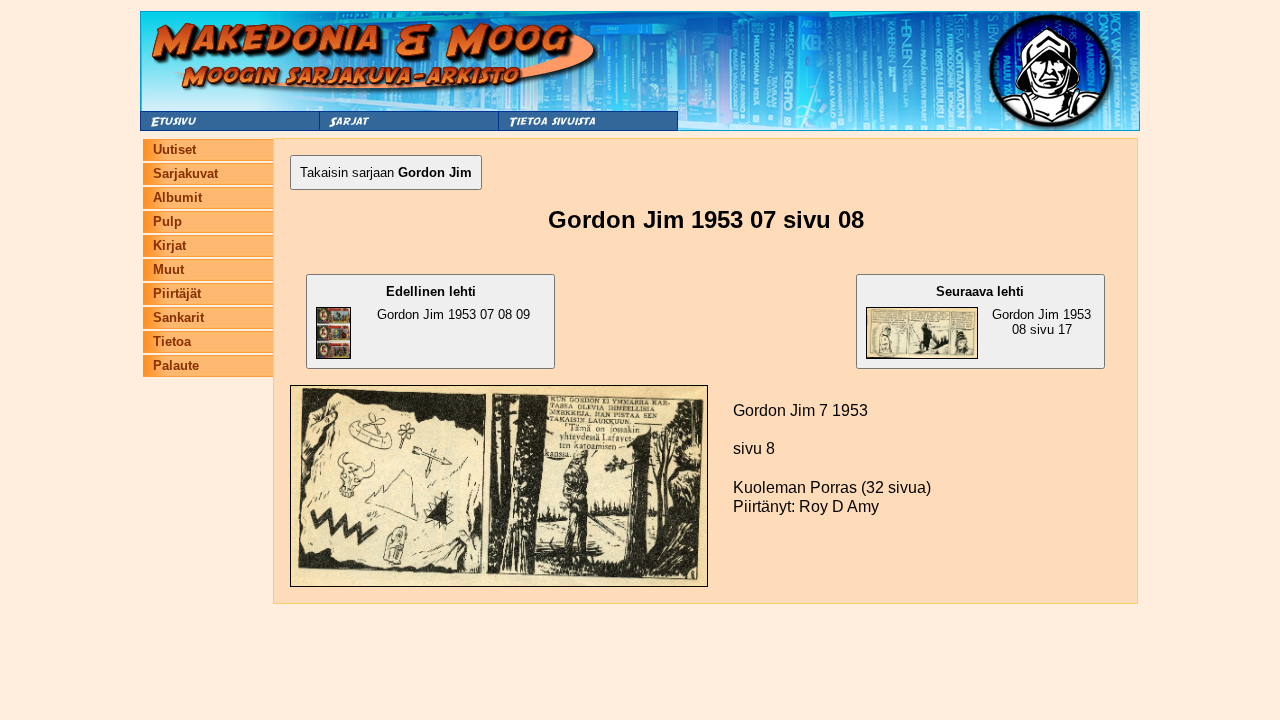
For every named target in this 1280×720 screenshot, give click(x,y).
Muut (168, 269)
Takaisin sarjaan (386, 172)
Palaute (176, 365)
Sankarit (178, 317)
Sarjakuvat (185, 173)
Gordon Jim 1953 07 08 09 (453, 303)
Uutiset (174, 149)
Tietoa (172, 341)
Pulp (167, 221)
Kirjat (169, 245)
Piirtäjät (177, 293)
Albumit (177, 197)
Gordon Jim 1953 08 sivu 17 (1013, 310)
